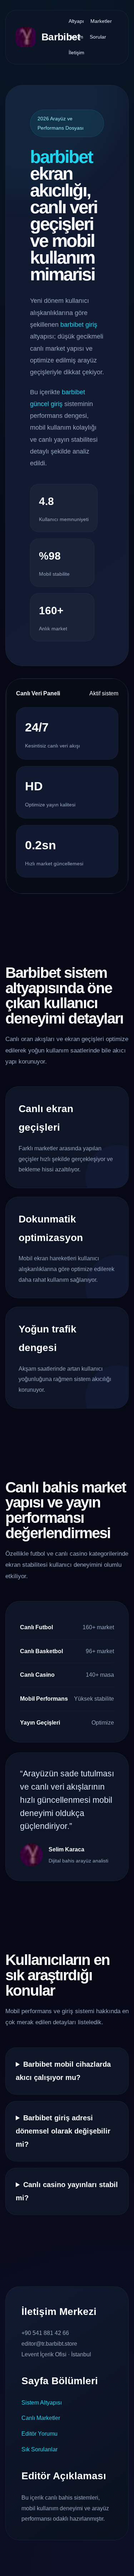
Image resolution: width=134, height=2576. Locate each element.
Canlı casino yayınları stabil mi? (67, 2191)
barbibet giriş (79, 325)
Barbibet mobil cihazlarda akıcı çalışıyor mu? (63, 2071)
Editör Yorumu (39, 2434)
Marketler (101, 21)
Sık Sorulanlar (39, 2449)
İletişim (76, 52)
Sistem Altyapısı (42, 2403)
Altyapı (76, 21)
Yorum (76, 37)
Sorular (98, 37)
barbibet (61, 157)
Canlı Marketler (41, 2418)
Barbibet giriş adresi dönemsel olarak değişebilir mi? (63, 2131)
